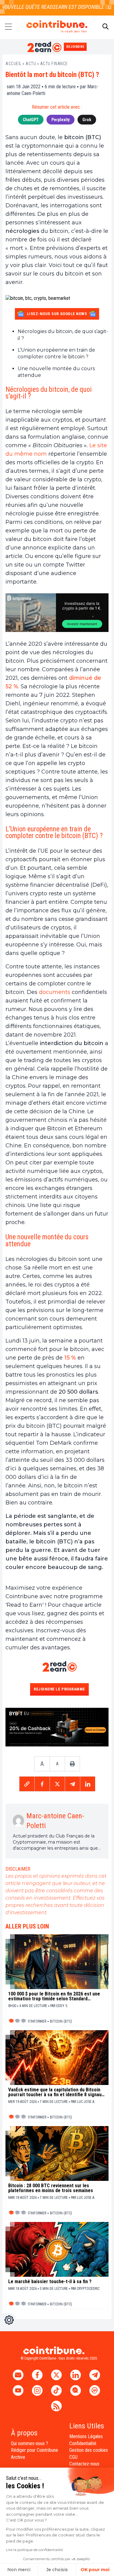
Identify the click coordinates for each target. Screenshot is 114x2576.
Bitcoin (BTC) (61, 2021)
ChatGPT (31, 120)
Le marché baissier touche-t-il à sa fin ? (50, 2282)
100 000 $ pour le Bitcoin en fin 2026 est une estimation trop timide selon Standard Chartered (54, 1996)
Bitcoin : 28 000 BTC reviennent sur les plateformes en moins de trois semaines (51, 2188)
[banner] (57, 613)
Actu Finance (54, 64)
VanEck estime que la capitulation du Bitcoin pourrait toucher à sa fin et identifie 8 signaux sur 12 (56, 2092)
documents (55, 992)
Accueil (14, 64)
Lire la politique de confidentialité (35, 2550)
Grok (87, 120)
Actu (31, 64)
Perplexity (60, 120)
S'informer (37, 2021)
